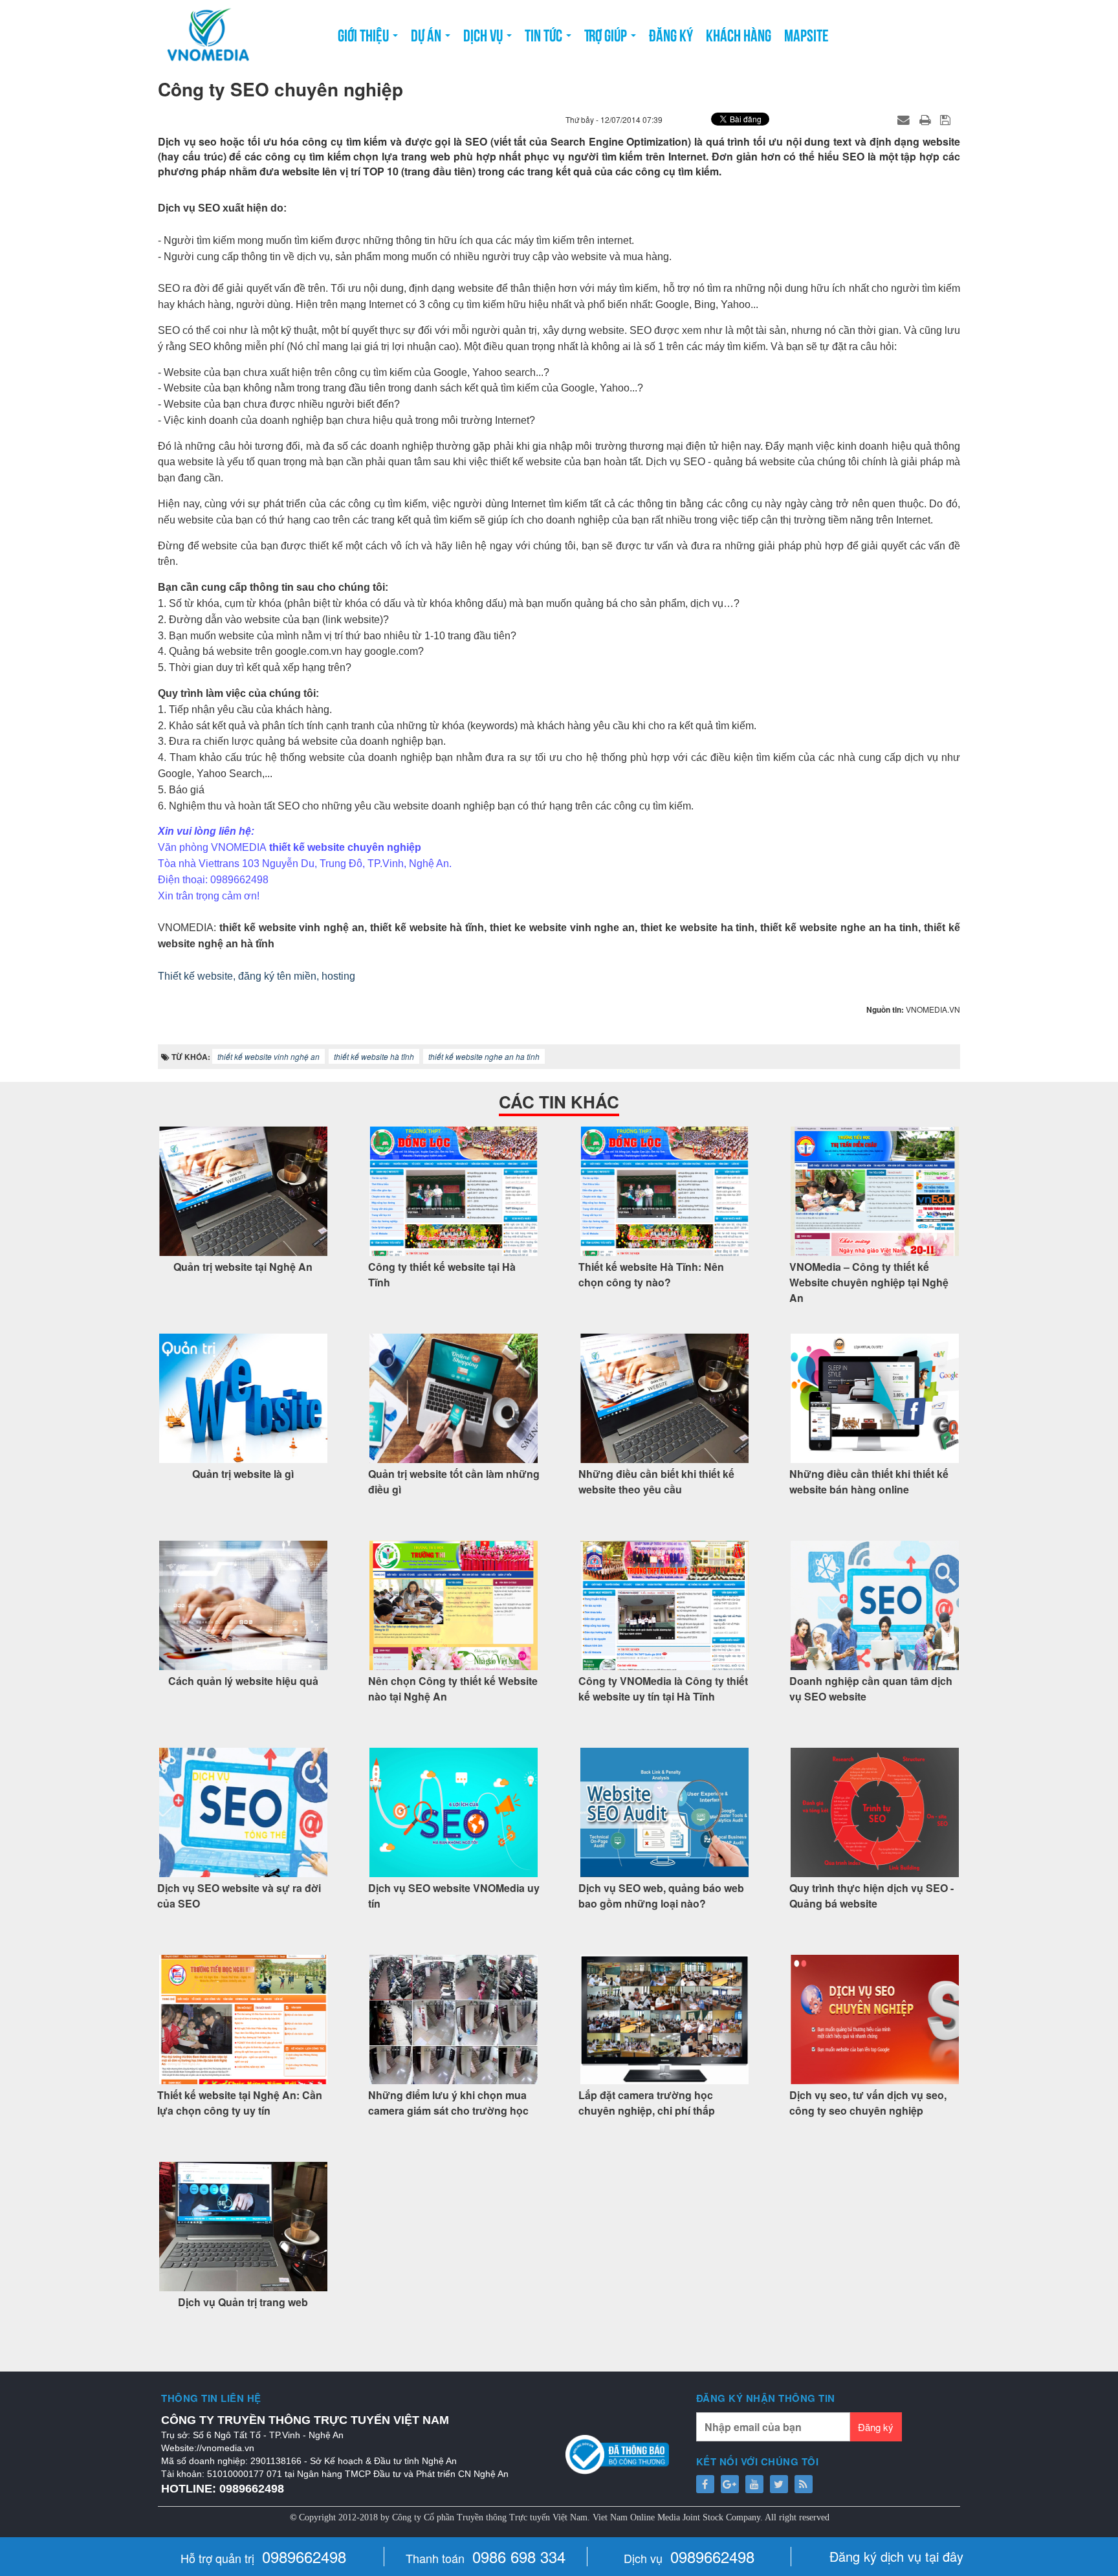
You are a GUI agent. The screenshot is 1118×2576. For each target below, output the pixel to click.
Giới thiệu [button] (365, 34)
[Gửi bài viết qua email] (905, 119)
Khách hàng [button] (739, 34)
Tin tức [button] (545, 34)
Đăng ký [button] (671, 34)
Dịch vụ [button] (484, 34)
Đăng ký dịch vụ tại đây (896, 2556)
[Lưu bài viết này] (947, 119)
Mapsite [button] (806, 34)
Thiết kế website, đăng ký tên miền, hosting (257, 976)
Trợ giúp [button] (607, 34)
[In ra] (926, 119)
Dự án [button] (427, 34)
